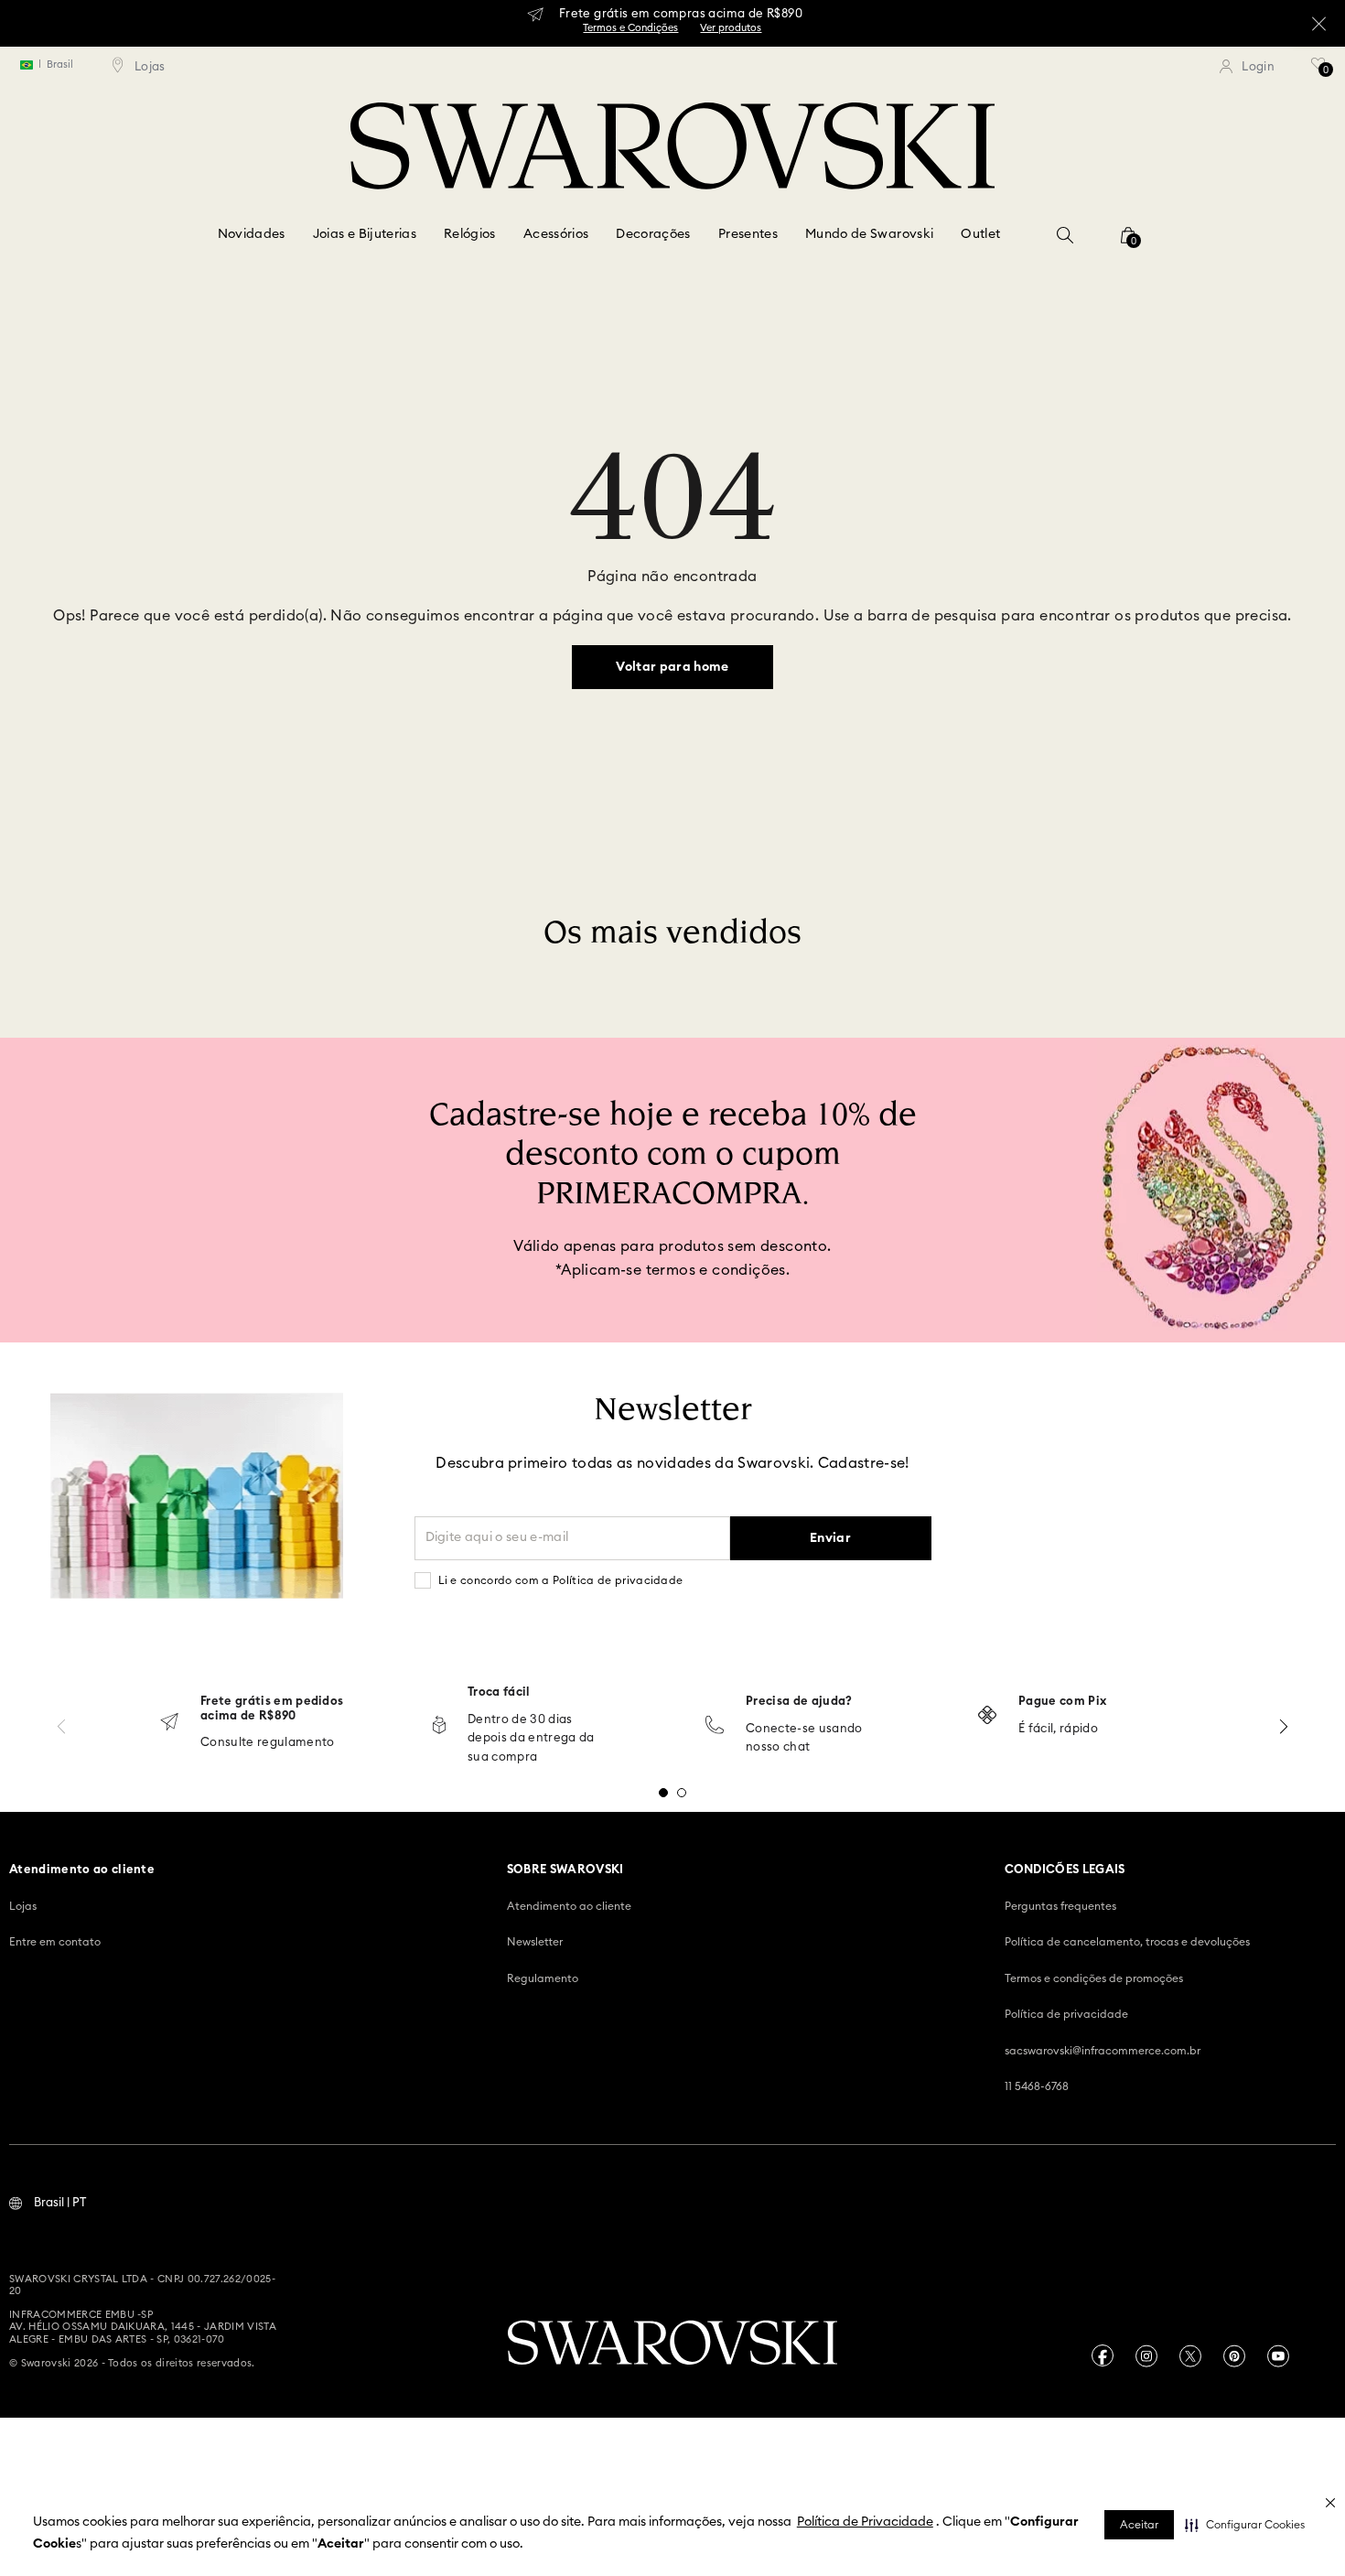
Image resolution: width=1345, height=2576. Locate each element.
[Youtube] (1278, 2355)
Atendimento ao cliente (569, 1906)
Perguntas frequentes (1060, 1906)
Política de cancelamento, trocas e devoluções (1127, 1942)
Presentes (748, 234)
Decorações (653, 234)
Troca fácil (499, 1692)
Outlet (980, 234)
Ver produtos (731, 28)
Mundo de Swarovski (869, 234)
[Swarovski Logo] (672, 2344)
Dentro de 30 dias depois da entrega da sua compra (531, 1739)
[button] (1245, 2525)
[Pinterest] (1234, 2355)
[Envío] (169, 1724)
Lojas (23, 1906)
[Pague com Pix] (987, 1717)
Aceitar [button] (1139, 2525)
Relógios (470, 234)
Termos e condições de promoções (1094, 1978)
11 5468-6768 (1037, 2086)
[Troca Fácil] (439, 1726)
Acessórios (556, 234)
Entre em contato (55, 1942)
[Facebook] (1103, 2355)
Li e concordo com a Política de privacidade (561, 1580)
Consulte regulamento (268, 1743)
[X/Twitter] (1190, 2355)
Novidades (252, 234)
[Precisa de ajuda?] (715, 1726)
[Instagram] (1146, 2355)
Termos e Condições (630, 28)
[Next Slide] (1284, 1726)
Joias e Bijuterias (365, 234)
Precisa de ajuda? (799, 1702)
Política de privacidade (1066, 2014)
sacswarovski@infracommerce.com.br (1103, 2051)
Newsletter (535, 1942)
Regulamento (543, 1978)
